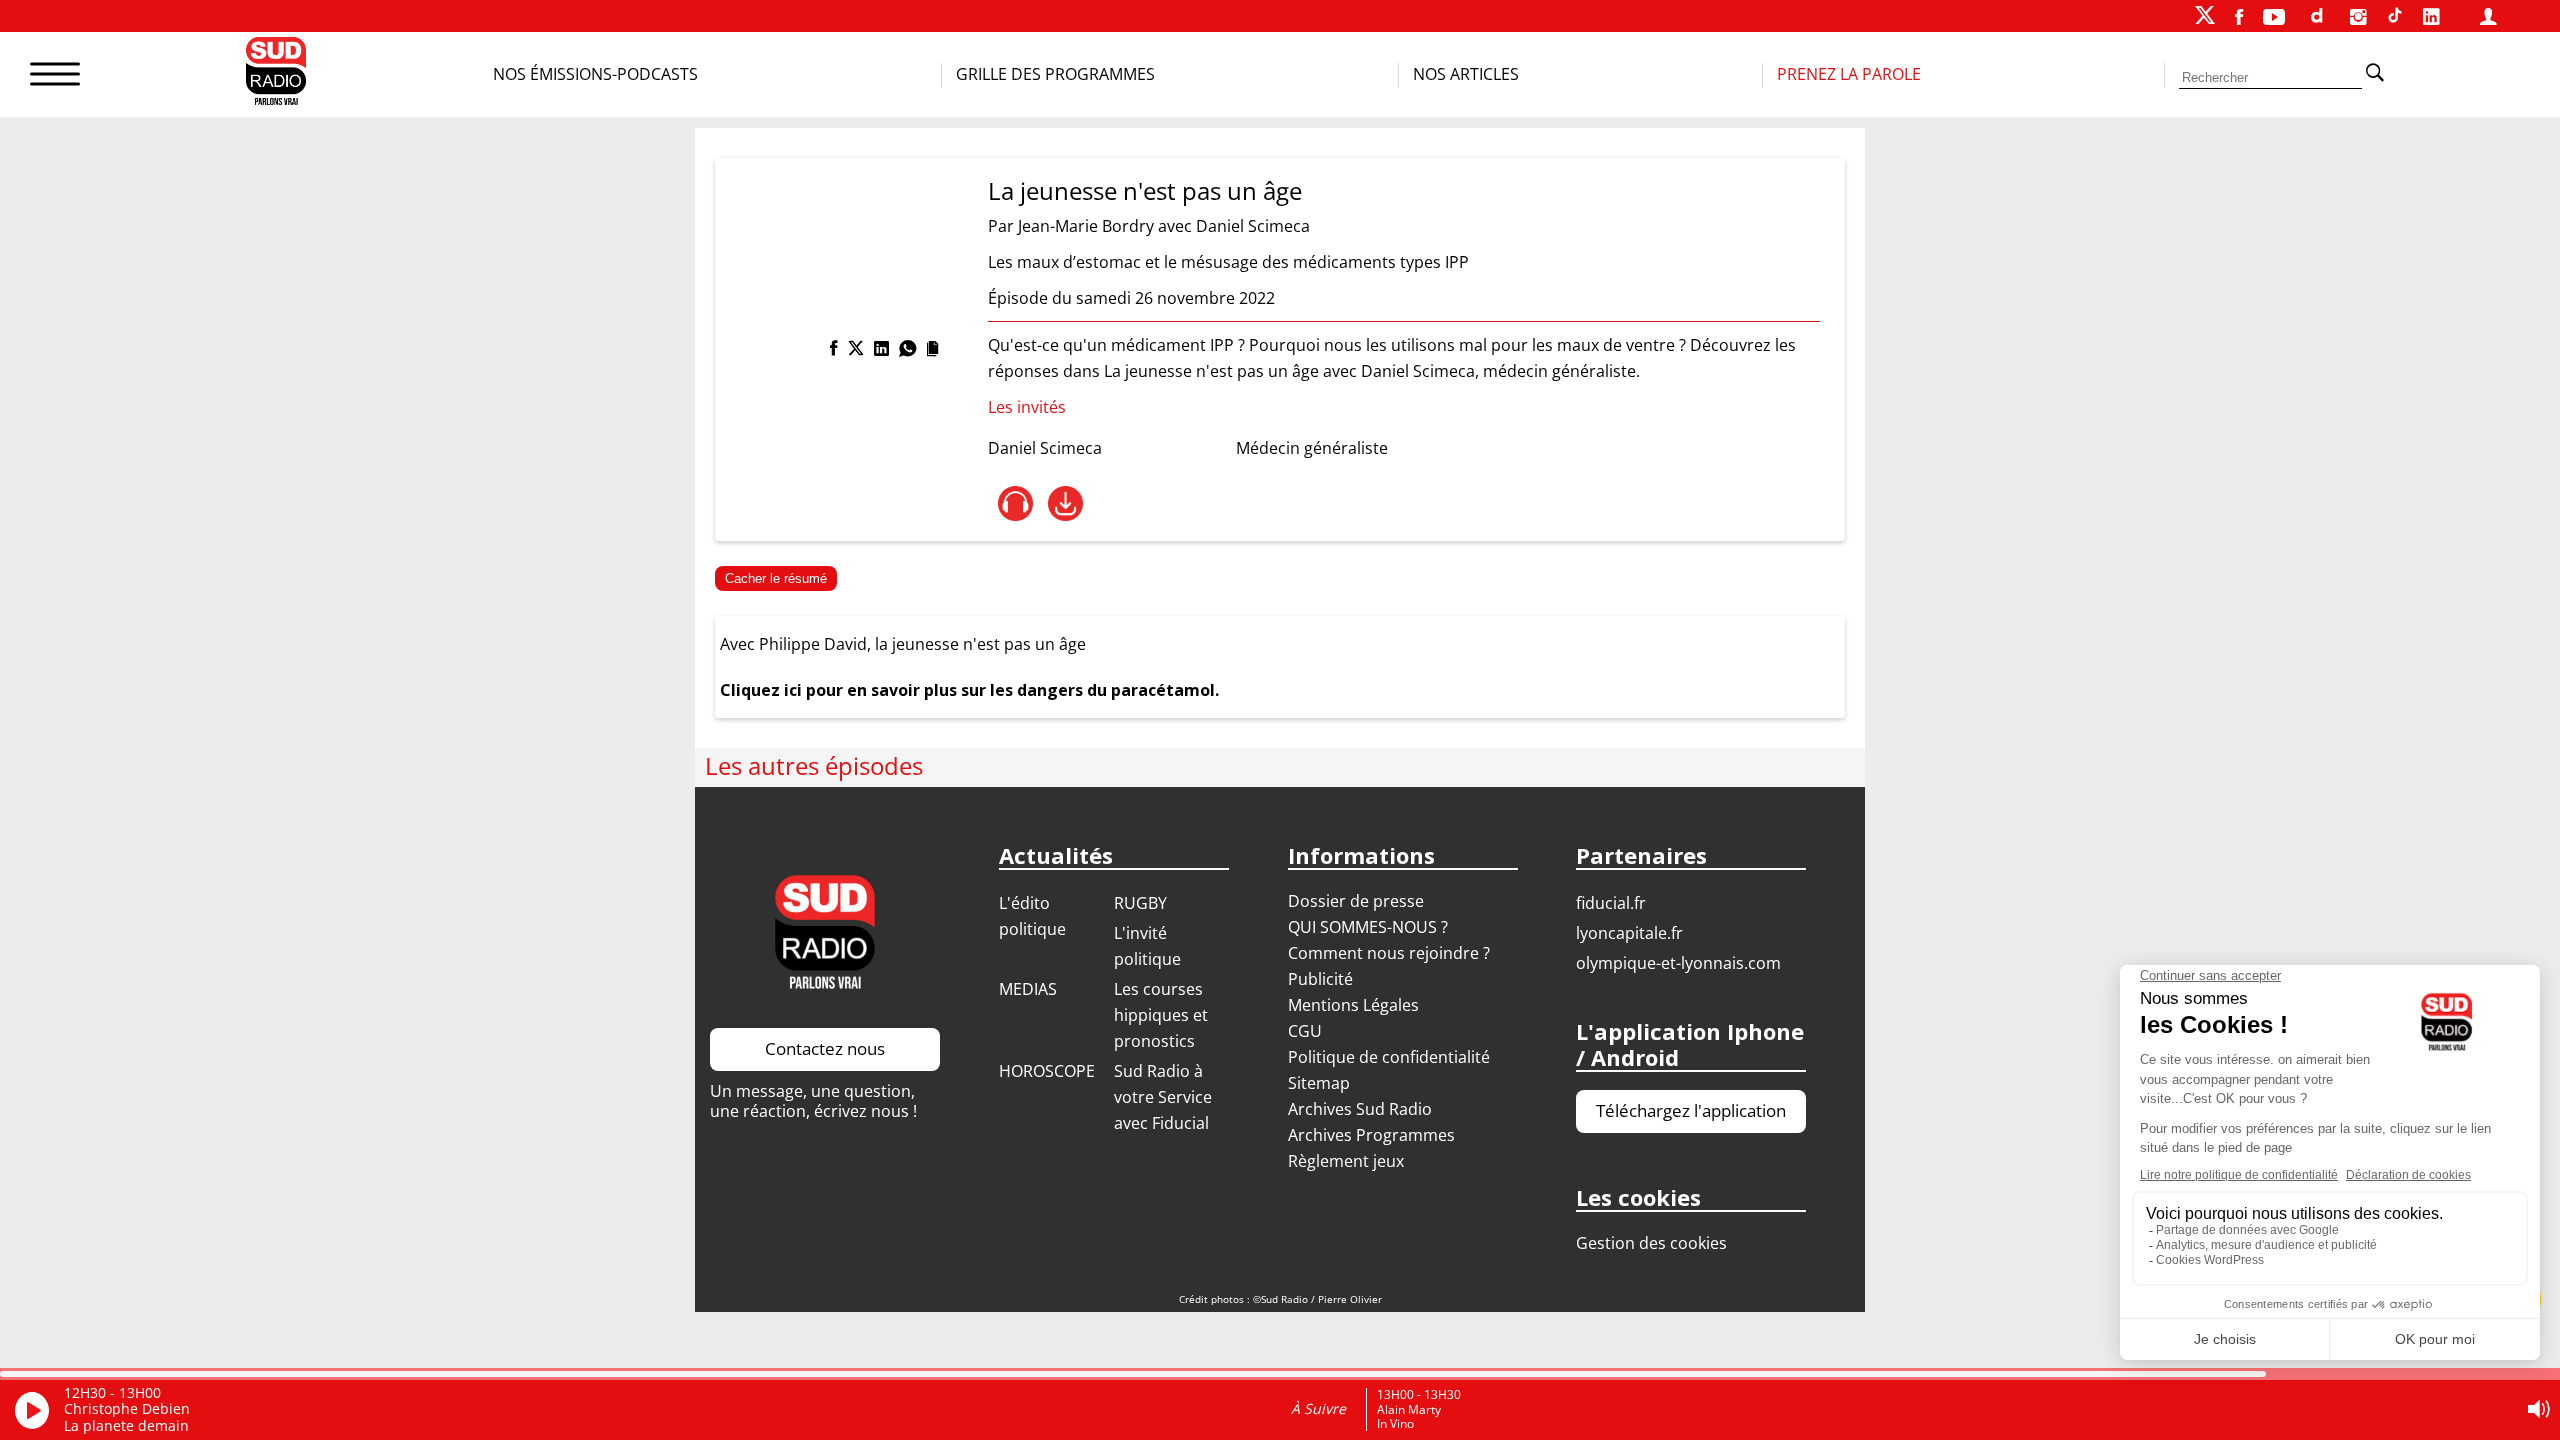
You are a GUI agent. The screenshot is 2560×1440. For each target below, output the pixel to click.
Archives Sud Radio (1360, 1109)
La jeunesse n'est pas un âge (1145, 190)
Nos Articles (1466, 74)
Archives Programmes (1371, 1135)
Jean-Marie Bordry (1086, 226)
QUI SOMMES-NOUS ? (1368, 927)
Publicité (1320, 979)
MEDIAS (1028, 989)
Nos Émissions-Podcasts (595, 74)
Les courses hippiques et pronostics (1161, 1015)
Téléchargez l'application (1691, 1110)
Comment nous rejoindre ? (1391, 953)
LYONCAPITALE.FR (1629, 933)
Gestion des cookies (1651, 1243)
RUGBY (1140, 903)
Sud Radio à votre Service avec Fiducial (1163, 1097)
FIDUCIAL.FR (1611, 903)
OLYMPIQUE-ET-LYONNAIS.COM (1678, 963)
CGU (1305, 1031)
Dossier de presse (1356, 901)
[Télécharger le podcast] (1065, 503)
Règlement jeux (1346, 1161)
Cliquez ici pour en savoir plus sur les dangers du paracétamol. (969, 690)
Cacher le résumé (776, 578)
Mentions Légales (1353, 1005)
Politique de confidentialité (1389, 1057)
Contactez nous (825, 1048)
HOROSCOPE (1047, 1071)
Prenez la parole (1849, 74)
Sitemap (1319, 1083)
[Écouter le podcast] (1015, 503)
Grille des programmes (1055, 74)
